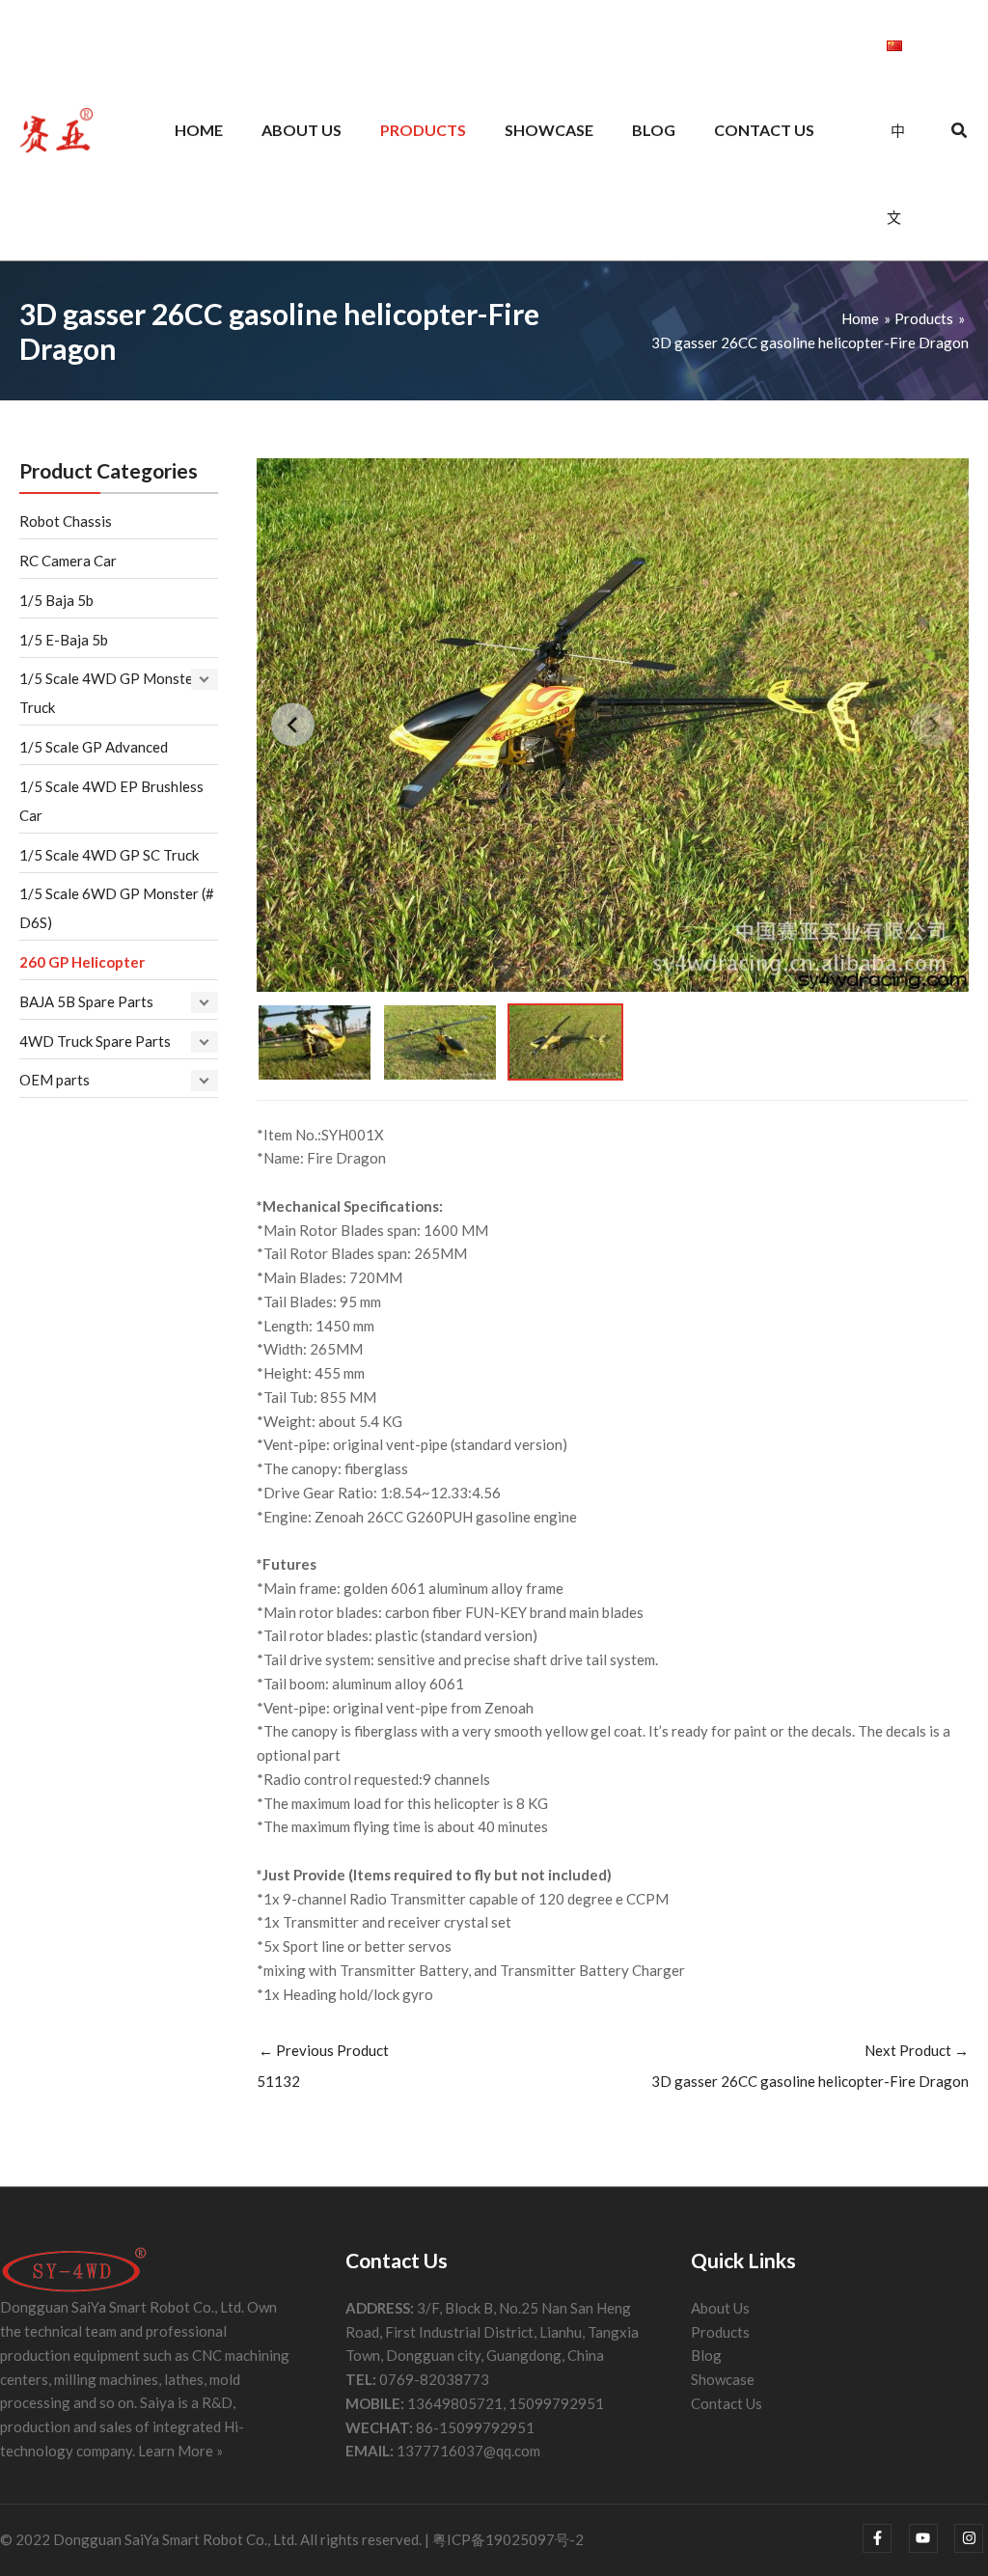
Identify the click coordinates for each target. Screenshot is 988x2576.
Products (720, 2332)
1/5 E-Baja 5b (64, 640)
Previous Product (323, 2066)
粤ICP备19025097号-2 (508, 2539)
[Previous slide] (293, 725)
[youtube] (931, 2538)
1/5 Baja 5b (56, 600)
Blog (706, 2355)
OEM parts (55, 1080)
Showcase (723, 2379)
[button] (960, 132)
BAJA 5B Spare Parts (86, 1001)
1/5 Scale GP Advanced (94, 747)
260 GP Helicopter (82, 962)
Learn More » (180, 2451)
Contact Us (727, 2403)
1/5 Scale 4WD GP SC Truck (109, 855)
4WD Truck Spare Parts (95, 1041)
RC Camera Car (68, 561)
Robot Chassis (66, 521)
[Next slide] (933, 725)
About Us (720, 2308)
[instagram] (971, 2538)
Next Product (810, 2066)
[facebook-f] (884, 2538)
